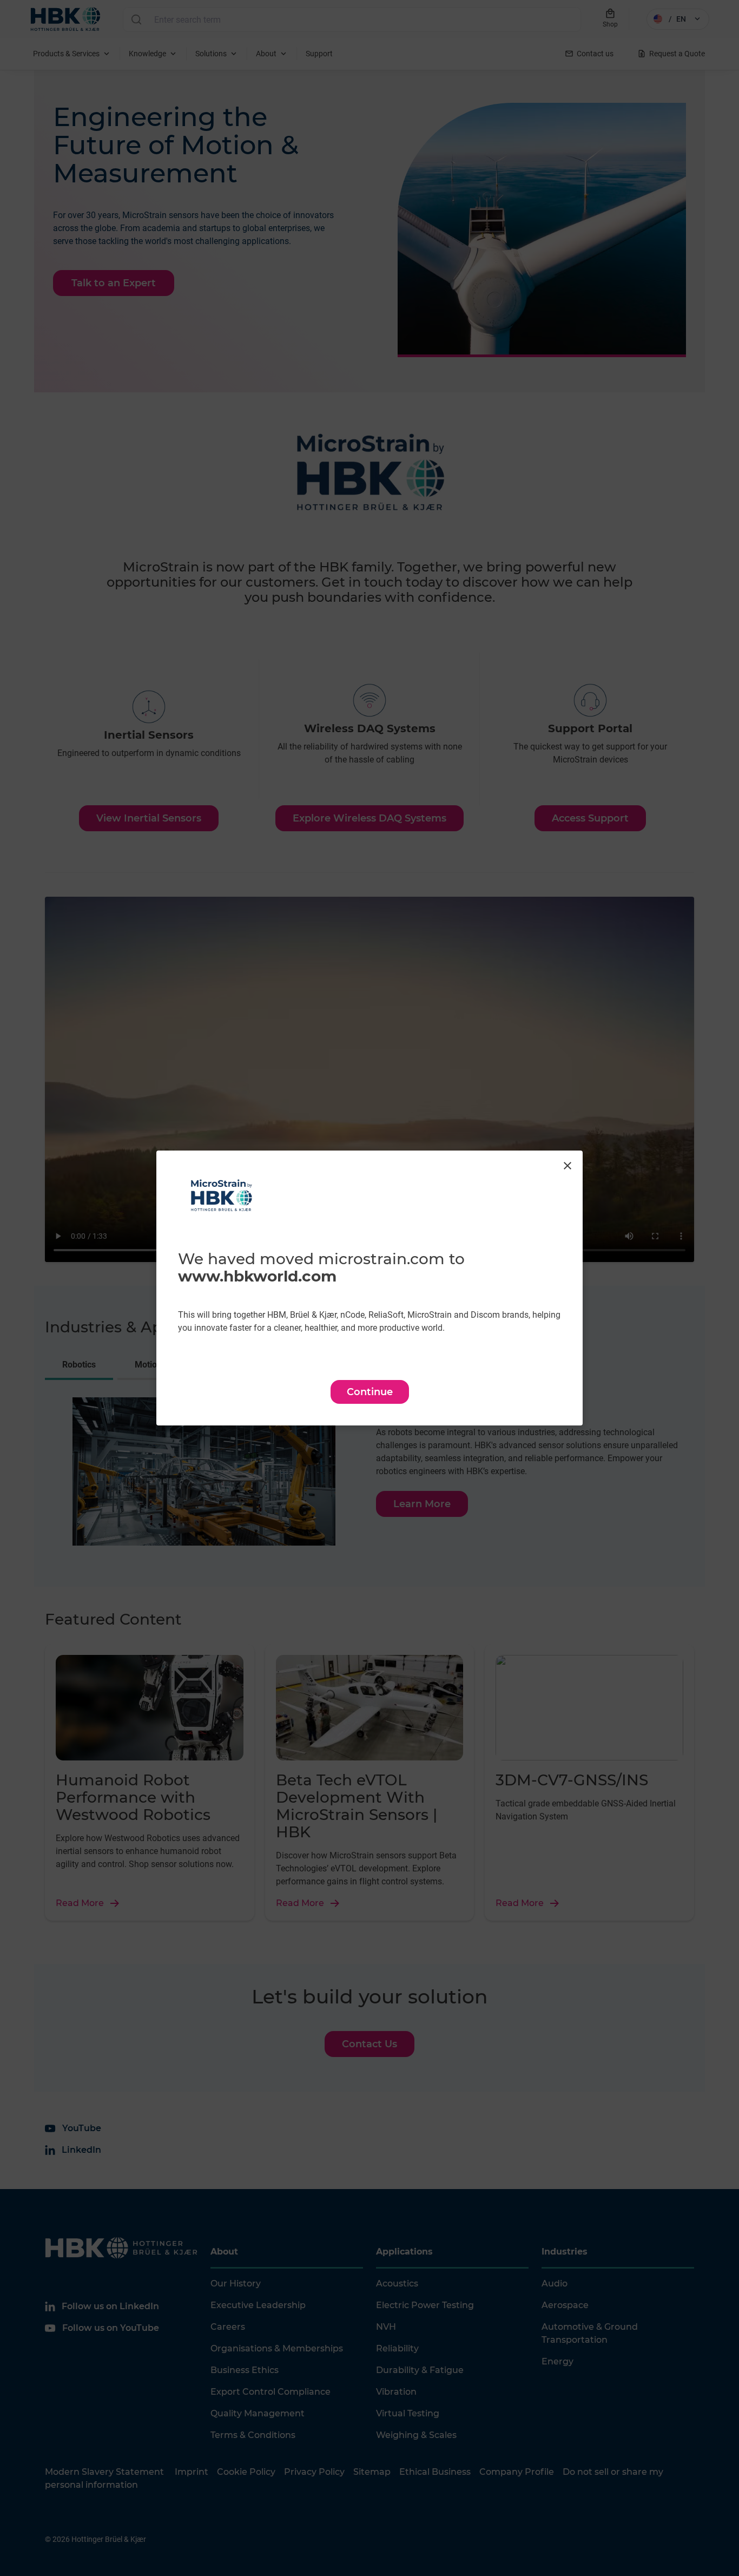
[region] (369, 1288)
